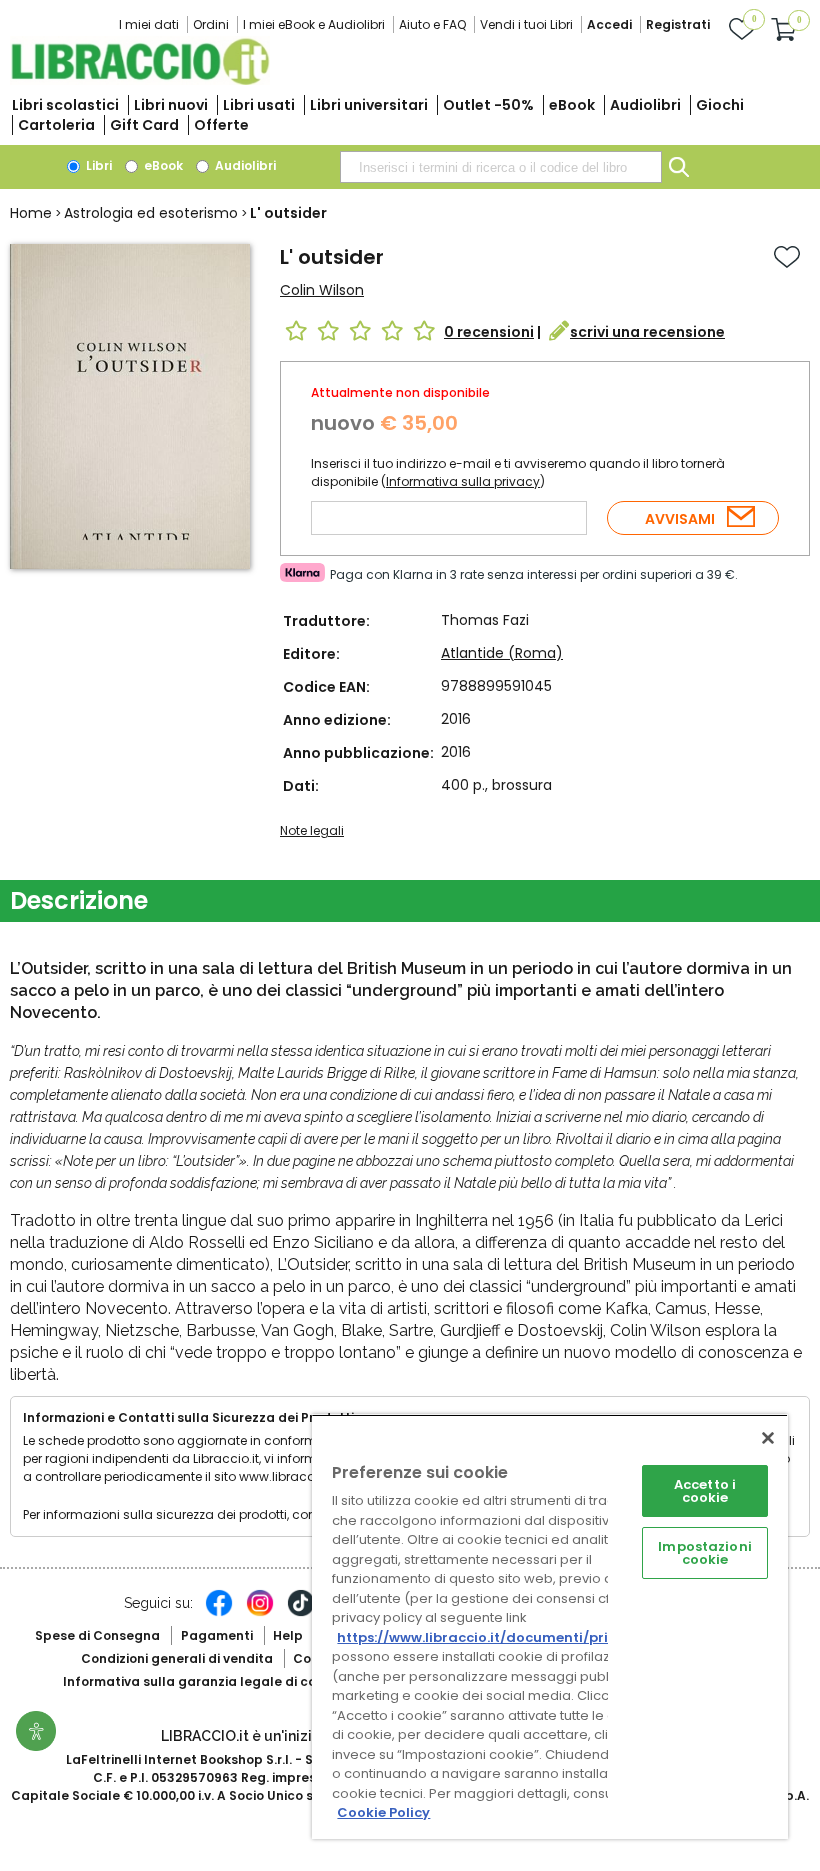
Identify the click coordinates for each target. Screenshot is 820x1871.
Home (31, 213)
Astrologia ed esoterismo (151, 213)
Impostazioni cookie (705, 1553)
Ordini (211, 24)
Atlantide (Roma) (502, 653)
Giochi (720, 105)
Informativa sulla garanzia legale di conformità (218, 1681)
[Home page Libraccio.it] (140, 80)
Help (288, 1635)
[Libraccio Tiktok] (301, 1613)
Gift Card (144, 125)
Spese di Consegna (97, 1635)
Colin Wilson (322, 290)
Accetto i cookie (705, 1491)
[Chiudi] (768, 1438)
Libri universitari (369, 105)
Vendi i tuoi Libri (526, 24)
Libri (97, 165)
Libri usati (259, 105)
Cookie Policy (383, 1812)
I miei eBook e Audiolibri (314, 24)
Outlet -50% (488, 105)
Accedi (609, 24)
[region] (550, 1626)
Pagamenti (217, 1635)
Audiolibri (645, 105)
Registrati (678, 24)
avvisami (680, 519)
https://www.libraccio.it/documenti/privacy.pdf (503, 1637)
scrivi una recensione (647, 332)
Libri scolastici (65, 105)
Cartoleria (56, 125)
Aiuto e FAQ (432, 24)
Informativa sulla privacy (463, 481)
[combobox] (501, 167)
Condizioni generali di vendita (177, 1658)
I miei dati (149, 24)
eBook (572, 105)
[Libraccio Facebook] (219, 1613)
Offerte (221, 125)
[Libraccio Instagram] (260, 1613)
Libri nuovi (171, 105)
